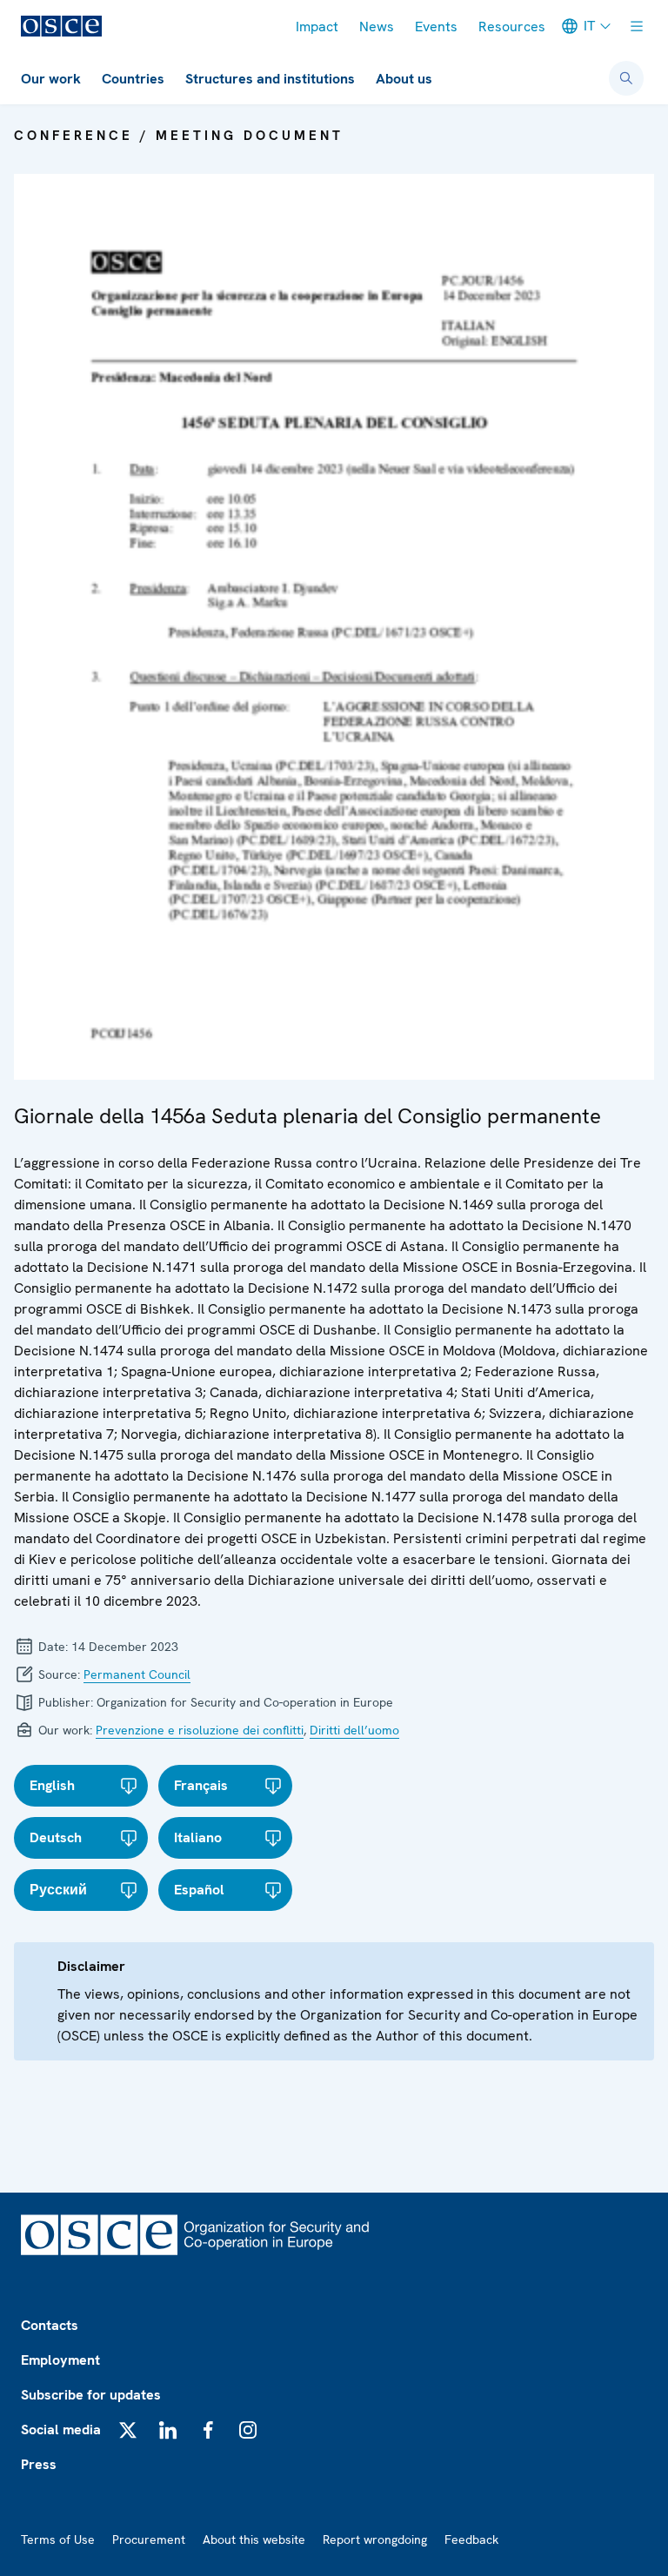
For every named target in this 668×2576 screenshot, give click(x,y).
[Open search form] (626, 78)
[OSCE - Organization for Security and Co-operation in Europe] (61, 26)
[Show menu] (637, 26)
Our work (51, 79)
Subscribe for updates (91, 2395)
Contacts (50, 2325)
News (377, 27)
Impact (317, 27)
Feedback (471, 2539)
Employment (60, 2360)
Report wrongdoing (375, 2539)
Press (39, 2464)
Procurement (149, 2539)
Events (436, 27)
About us (404, 79)
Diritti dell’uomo (354, 1730)
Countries (133, 79)
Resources (512, 27)
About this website (254, 2539)
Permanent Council (137, 1674)
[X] (128, 2430)
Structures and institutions (270, 79)
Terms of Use (58, 2539)
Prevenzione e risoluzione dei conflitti (200, 1730)
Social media (61, 2430)
